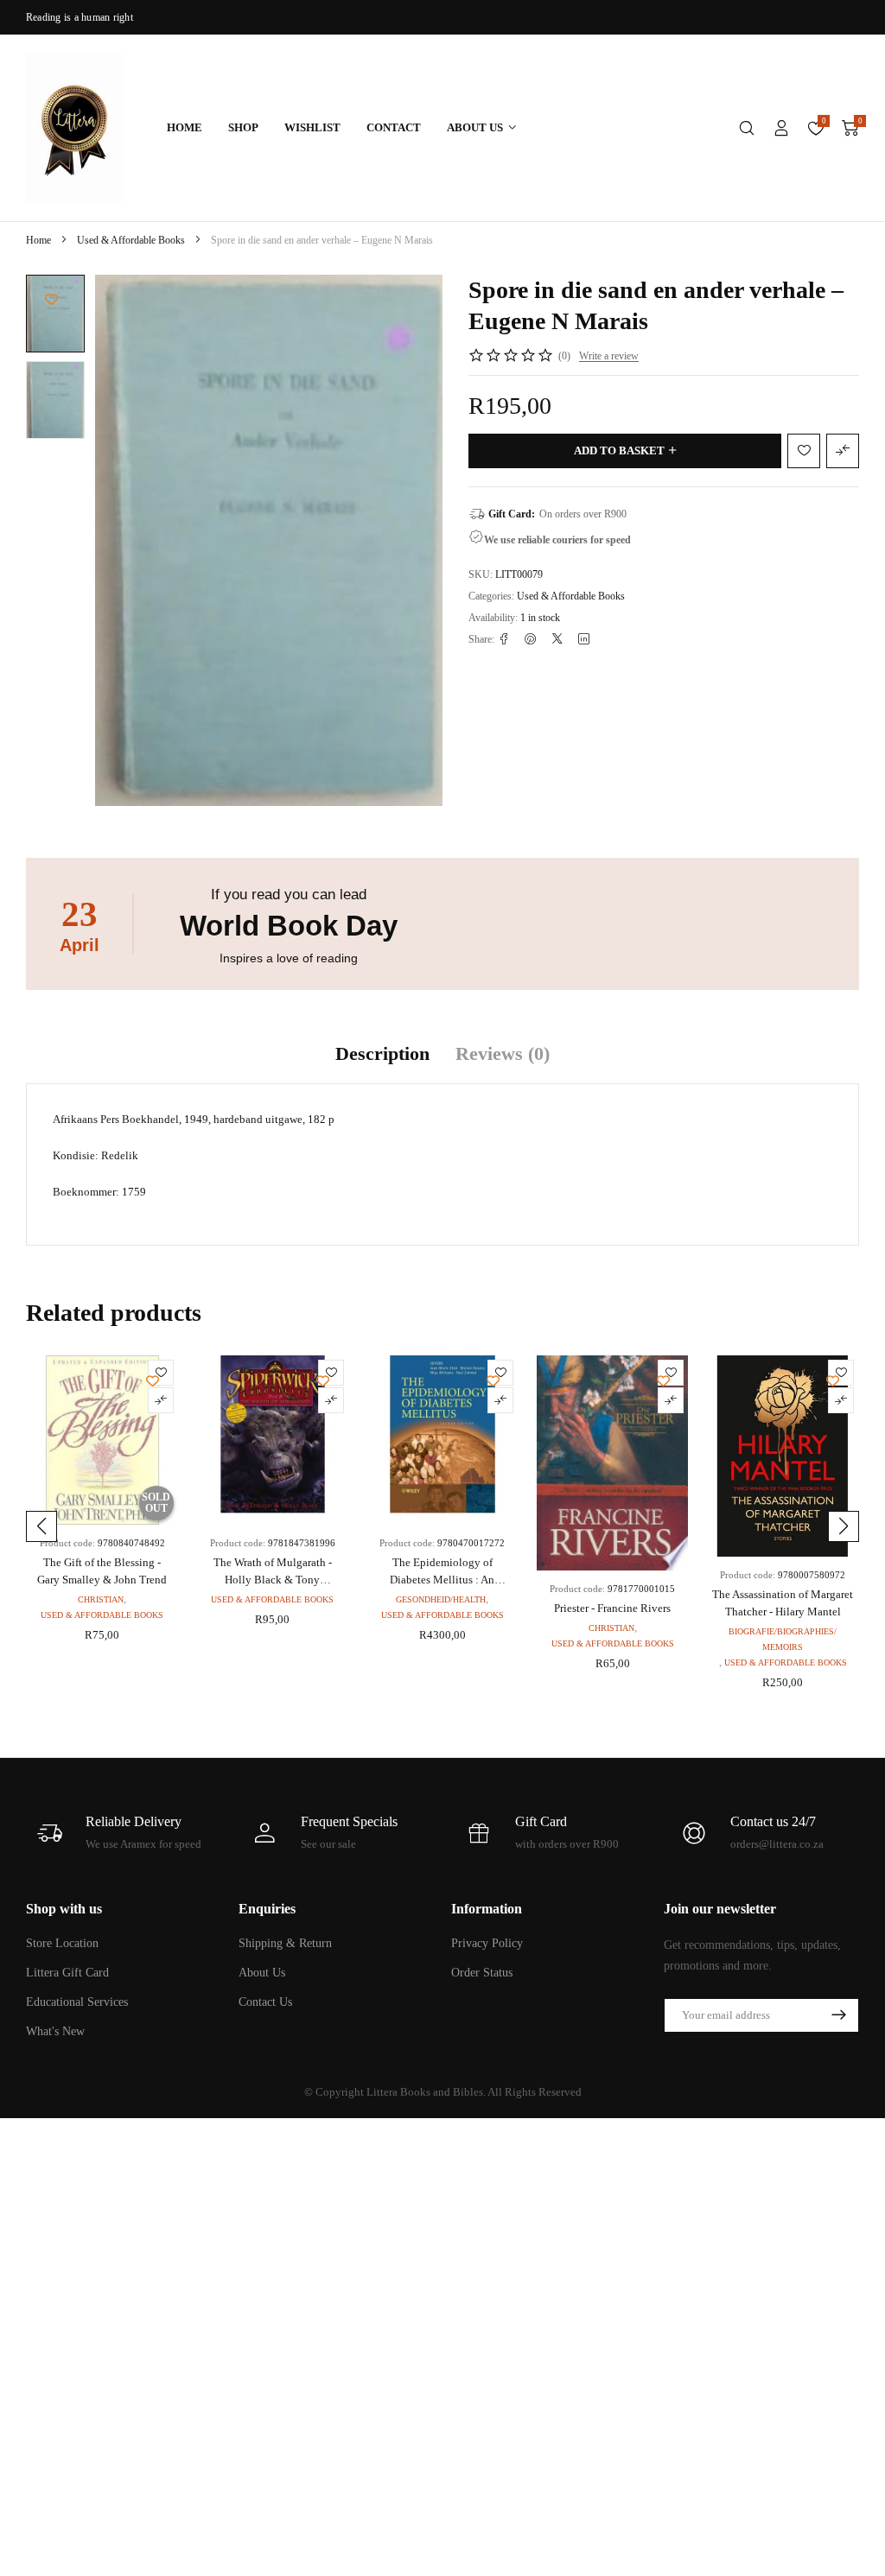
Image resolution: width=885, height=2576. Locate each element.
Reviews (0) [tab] (503, 1053)
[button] (41, 1526)
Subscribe (838, 2015)
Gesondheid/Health (441, 1599)
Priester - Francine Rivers (612, 1608)
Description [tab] (382, 1053)
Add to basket (619, 450)
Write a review (609, 356)
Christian (101, 1599)
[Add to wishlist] (51, 299)
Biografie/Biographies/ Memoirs (783, 1639)
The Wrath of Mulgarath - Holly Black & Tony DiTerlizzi (273, 1580)
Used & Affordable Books (131, 240)
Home (38, 240)
